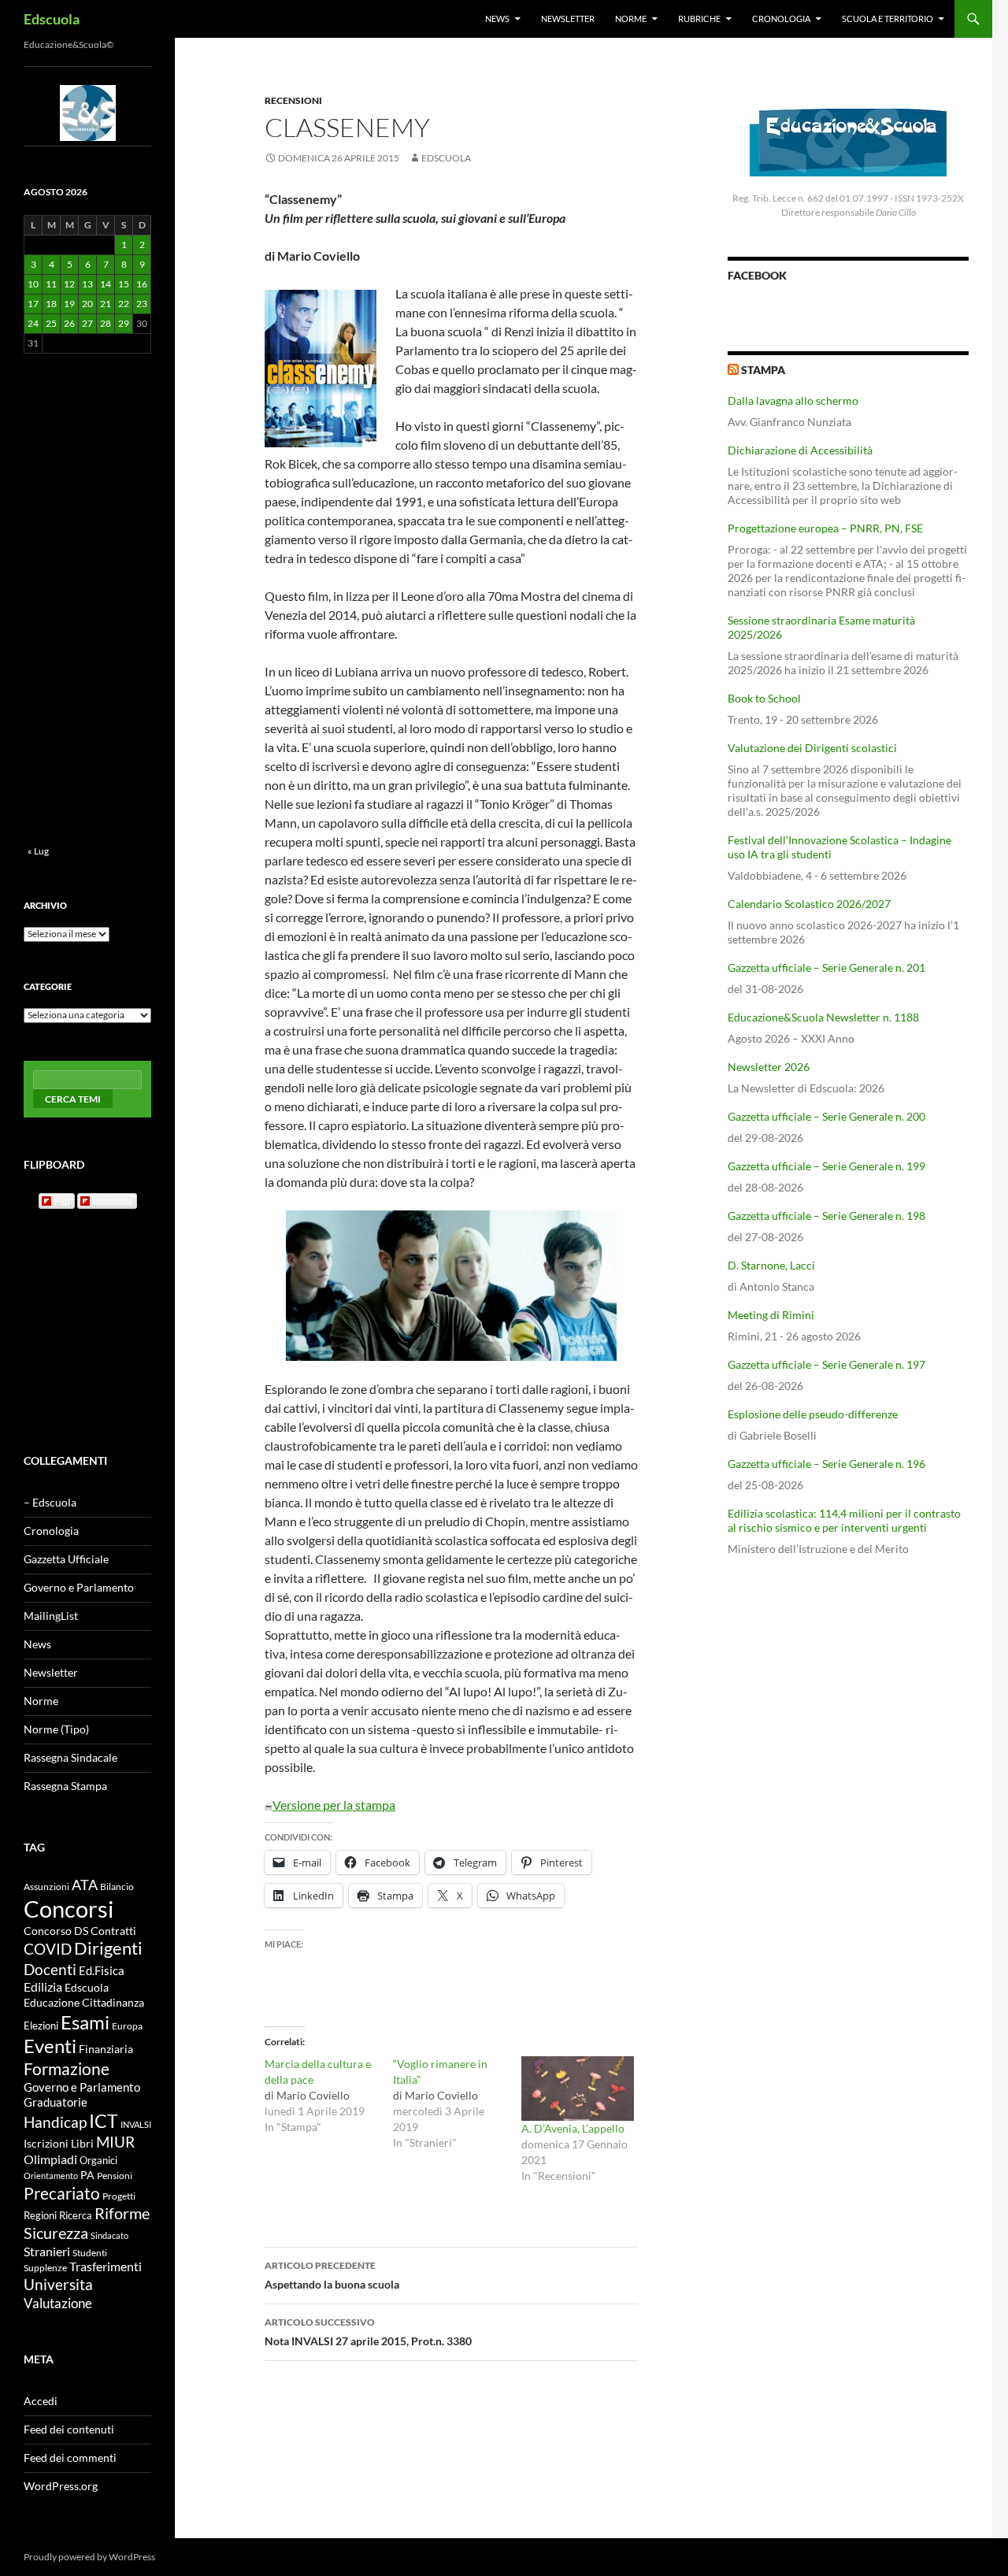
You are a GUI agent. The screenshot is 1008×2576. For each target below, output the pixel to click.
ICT (104, 2121)
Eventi (50, 2046)
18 (51, 304)
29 (124, 323)
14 (106, 284)
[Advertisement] (848, 1692)
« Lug (38, 851)
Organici (98, 2161)
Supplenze (45, 2268)
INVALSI (136, 2124)
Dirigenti (108, 1948)
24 (33, 323)
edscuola (113, 1201)
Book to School (764, 698)
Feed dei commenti (70, 2457)
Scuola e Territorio (888, 19)
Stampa (763, 370)
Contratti (113, 1931)
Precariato (62, 2193)
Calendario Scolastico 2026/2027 (809, 904)
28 (106, 323)
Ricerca (76, 2215)
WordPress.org (61, 2486)
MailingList (51, 1616)
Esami (85, 2022)
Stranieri (47, 2251)
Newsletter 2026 (769, 1067)
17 (33, 304)
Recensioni (293, 100)
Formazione (67, 2068)
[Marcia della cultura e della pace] (329, 2096)
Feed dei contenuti (69, 2429)
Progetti (119, 2196)
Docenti (50, 1969)
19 (69, 304)
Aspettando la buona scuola (332, 2275)
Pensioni (115, 2176)
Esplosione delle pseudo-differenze (813, 1414)
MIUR (115, 2142)
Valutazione (58, 2303)
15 (124, 284)
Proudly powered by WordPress (89, 2557)
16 (142, 284)
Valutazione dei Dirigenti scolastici (812, 748)
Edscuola (52, 19)
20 (87, 304)
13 (87, 284)
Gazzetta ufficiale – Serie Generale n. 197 (826, 1364)
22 (124, 304)
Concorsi (69, 1909)
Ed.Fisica (102, 1971)
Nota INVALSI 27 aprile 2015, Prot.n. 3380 (368, 2332)
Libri (82, 2143)
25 (51, 323)
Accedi (41, 2401)
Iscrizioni (46, 2144)
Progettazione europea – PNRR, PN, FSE (825, 528)
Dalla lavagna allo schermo (793, 400)
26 (69, 323)
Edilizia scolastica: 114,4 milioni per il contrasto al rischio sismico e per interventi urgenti (844, 1520)
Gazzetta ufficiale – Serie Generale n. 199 (826, 1166)
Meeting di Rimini (771, 1315)
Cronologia (781, 19)
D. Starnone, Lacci (771, 1265)
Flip (62, 1201)
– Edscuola (50, 1502)
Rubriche (699, 19)
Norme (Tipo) (56, 1729)
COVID (48, 1949)
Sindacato (109, 2235)
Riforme (122, 2213)
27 (87, 323)
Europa (127, 2026)
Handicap (55, 2122)
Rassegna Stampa (65, 1786)
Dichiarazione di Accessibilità (800, 450)
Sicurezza (56, 2233)
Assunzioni (46, 1886)
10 (33, 284)
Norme (631, 19)
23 (142, 304)
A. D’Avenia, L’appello (573, 2128)
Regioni (40, 2215)
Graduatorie (56, 2102)
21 (106, 304)
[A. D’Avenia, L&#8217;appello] (578, 2089)
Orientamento (51, 2176)
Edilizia (43, 1987)
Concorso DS (56, 1931)
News (497, 19)
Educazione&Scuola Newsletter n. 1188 (823, 1017)
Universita (58, 2284)
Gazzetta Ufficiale (66, 1559)
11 (51, 284)
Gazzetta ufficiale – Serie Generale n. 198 (826, 1216)
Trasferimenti (106, 2267)
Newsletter (568, 19)
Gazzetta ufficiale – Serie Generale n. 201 (826, 967)
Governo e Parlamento (79, 1587)
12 (69, 284)
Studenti (90, 2253)
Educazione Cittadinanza (84, 2003)
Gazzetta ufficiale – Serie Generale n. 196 (826, 1464)
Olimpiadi (50, 2159)
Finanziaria (106, 2049)
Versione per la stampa (334, 1805)
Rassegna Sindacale (70, 1757)
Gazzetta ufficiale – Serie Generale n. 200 (826, 1116)
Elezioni (41, 2026)
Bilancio (117, 1886)
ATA (85, 1885)
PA (87, 2175)
